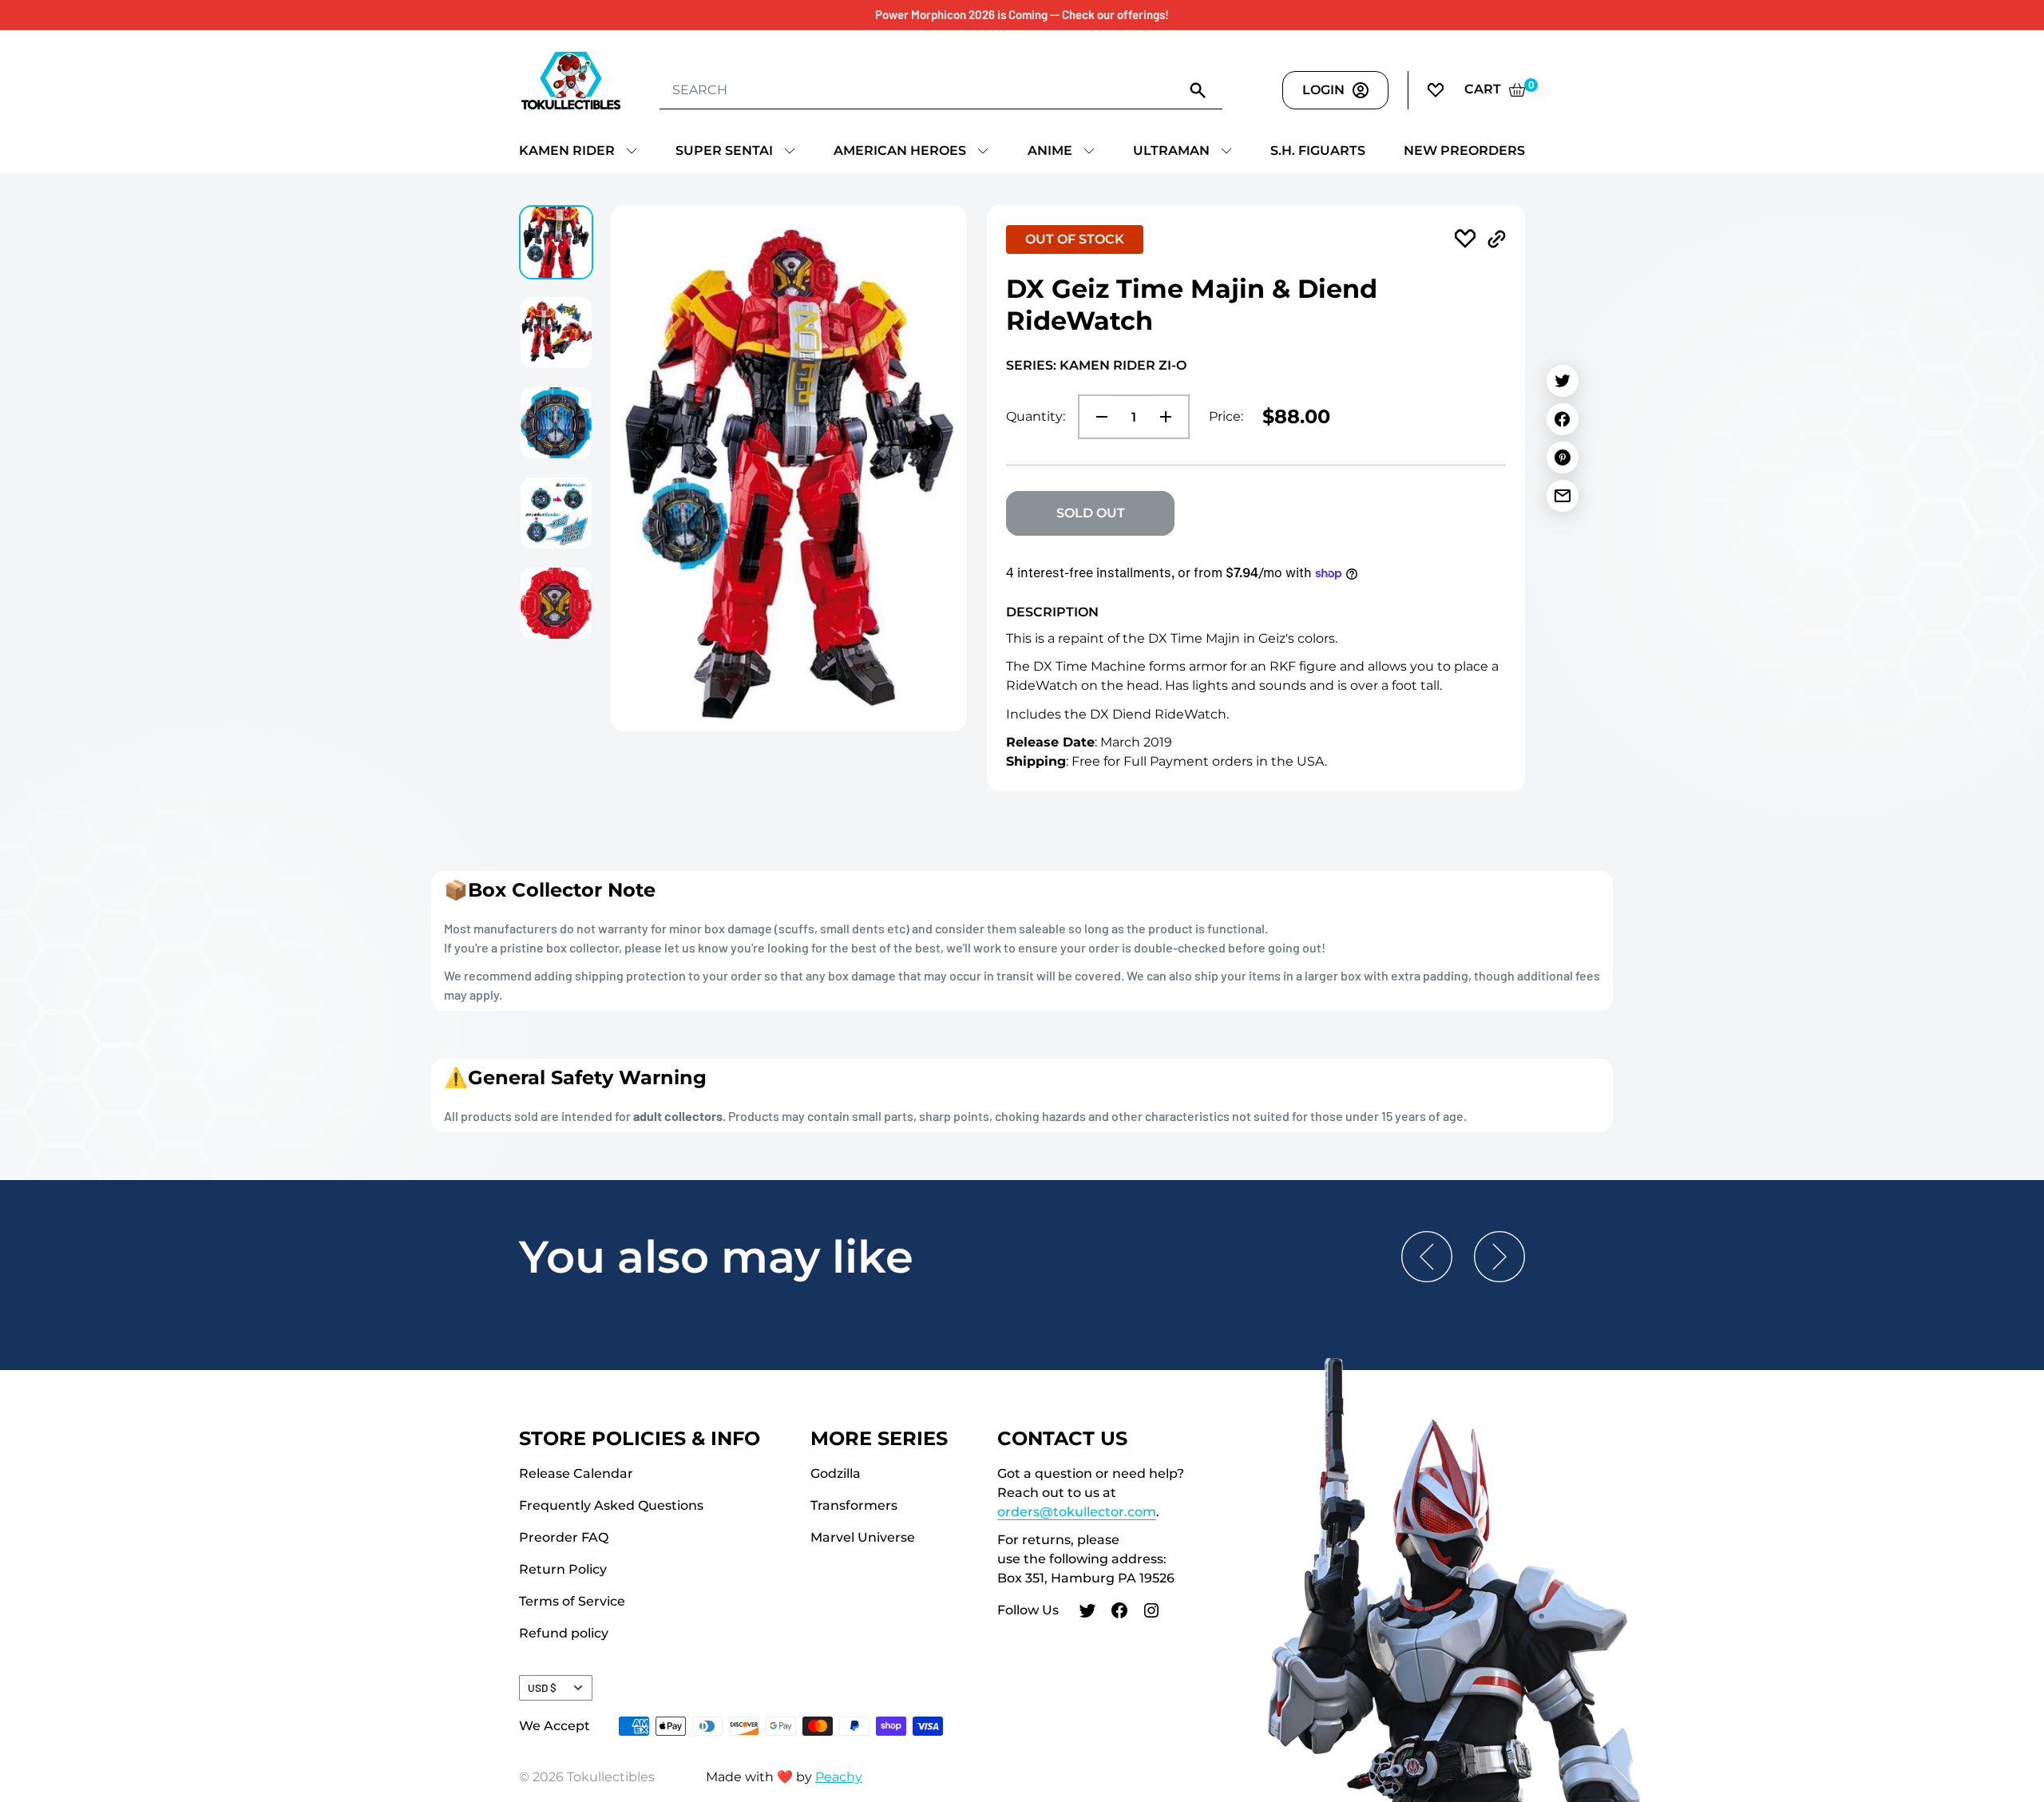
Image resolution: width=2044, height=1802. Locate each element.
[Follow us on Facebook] (1119, 1613)
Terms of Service (572, 1601)
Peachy (839, 1777)
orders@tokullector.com (1077, 1512)
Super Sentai (724, 150)
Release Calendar (576, 1473)
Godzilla (836, 1473)
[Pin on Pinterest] (1563, 457)
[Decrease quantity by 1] (1097, 417)
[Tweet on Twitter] (1563, 381)
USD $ (542, 1687)
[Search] (1198, 89)
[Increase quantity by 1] (1171, 417)
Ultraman (1171, 150)
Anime (1050, 150)
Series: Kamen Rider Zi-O (1096, 365)
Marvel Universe (863, 1537)
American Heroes (900, 150)
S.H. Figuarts (1318, 150)
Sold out (1091, 513)
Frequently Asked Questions (611, 1505)
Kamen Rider (567, 150)
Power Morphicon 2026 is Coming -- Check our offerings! (1022, 14)
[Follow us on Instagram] (1151, 1613)
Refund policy (564, 1633)
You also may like (716, 1257)
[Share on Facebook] (1563, 419)
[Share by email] (1563, 496)
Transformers (854, 1505)
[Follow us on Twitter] (1087, 1613)
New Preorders (1464, 150)
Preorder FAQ (564, 1537)
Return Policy (563, 1569)
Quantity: (1036, 416)
